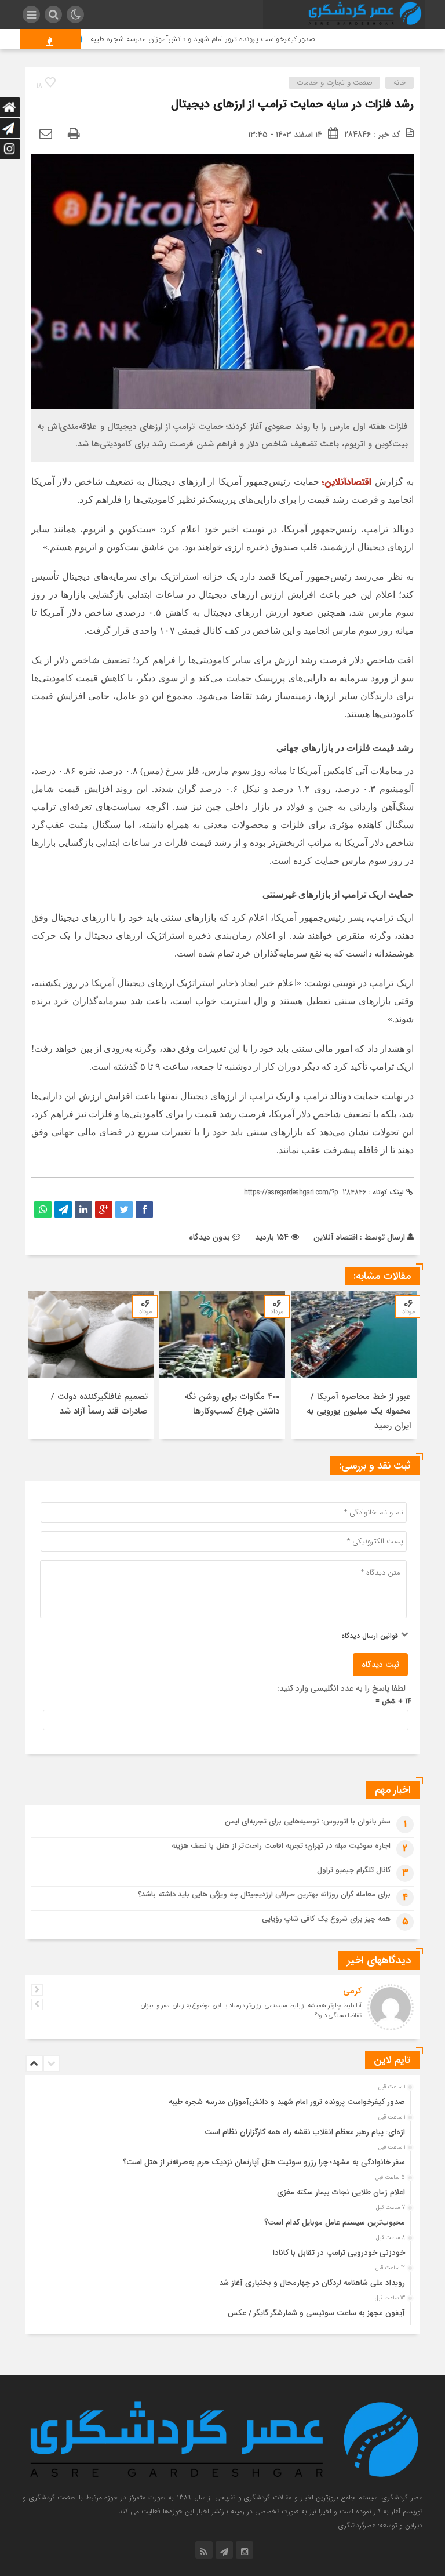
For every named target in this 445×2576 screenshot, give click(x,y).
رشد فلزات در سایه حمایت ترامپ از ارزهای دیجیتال (292, 104)
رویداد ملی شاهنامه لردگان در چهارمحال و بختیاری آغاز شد (312, 2283)
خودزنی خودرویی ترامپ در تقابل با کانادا (339, 2253)
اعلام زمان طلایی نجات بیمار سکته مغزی (341, 2192)
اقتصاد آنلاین (335, 1237)
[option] (354, 1365)
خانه (400, 83)
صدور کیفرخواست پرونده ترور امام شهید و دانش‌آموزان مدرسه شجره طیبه (240, 39)
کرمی (352, 1991)
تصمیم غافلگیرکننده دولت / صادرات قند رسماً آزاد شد (99, 1404)
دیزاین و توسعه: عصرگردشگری (380, 2525)
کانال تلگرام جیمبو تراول (354, 1870)
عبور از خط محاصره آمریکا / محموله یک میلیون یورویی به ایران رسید (359, 1411)
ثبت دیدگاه (380, 1665)
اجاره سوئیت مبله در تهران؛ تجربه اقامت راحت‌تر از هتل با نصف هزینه (281, 1846)
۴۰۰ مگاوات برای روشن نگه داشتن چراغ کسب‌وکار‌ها (232, 1404)
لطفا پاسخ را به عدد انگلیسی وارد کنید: (341, 1688)
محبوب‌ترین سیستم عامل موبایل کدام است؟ (335, 2223)
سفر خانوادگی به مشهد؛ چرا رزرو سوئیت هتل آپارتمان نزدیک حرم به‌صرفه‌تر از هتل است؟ (264, 2162)
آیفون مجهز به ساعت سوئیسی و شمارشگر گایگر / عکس (316, 2313)
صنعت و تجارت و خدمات (335, 83)
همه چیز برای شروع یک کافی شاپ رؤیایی (326, 1919)
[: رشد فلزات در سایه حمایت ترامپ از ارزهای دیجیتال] (46, 135)
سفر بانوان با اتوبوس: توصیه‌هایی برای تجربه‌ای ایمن (308, 1821)
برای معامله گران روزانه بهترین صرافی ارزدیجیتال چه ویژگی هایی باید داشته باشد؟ (264, 1894)
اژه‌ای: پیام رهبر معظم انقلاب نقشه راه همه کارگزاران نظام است (305, 2132)
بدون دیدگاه (209, 1237)
